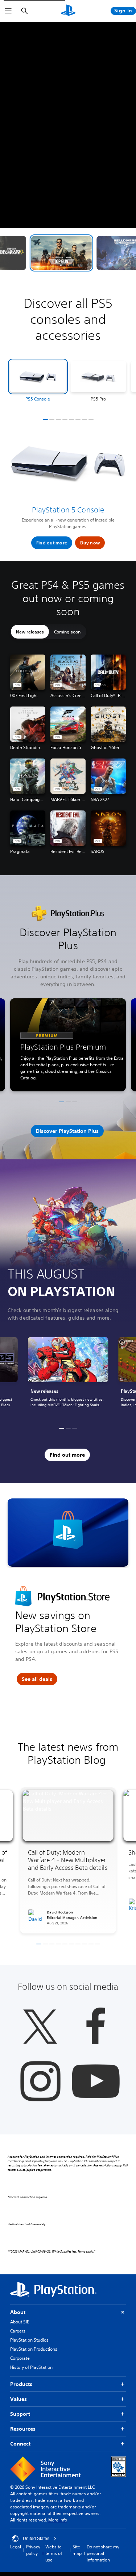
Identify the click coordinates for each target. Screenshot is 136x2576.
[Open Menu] (8, 11)
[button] (69, 253)
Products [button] (21, 2384)
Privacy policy (33, 2550)
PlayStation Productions (34, 2349)
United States (36, 2539)
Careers (18, 2331)
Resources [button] (23, 2429)
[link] (68, 1376)
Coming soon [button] (67, 632)
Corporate (20, 2358)
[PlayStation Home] (68, 11)
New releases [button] (30, 632)
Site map (77, 2550)
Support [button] (20, 2414)
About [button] (18, 2312)
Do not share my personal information (103, 2553)
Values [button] (18, 2399)
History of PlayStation (31, 2367)
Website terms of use (54, 2553)
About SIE (20, 2322)
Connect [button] (20, 2444)
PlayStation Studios (29, 2340)
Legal (16, 2547)
